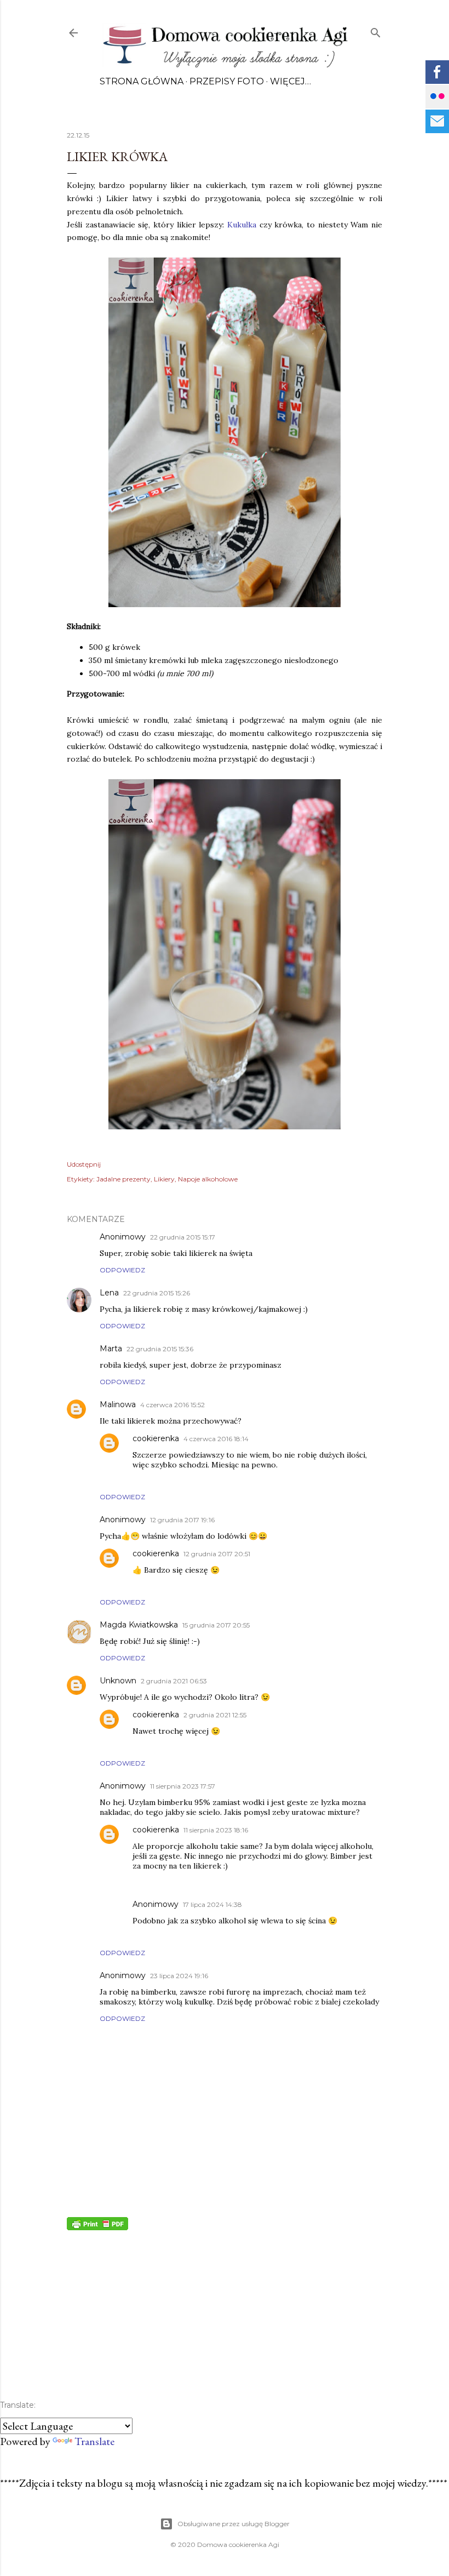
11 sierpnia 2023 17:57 (183, 1786)
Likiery (164, 1179)
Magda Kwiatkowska (139, 1625)
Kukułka (242, 225)
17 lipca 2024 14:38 (212, 1904)
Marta (111, 1349)
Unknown (118, 1681)
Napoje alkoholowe (208, 1179)
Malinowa (118, 1404)
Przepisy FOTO (227, 81)
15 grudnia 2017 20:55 (216, 1625)
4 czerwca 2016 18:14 (216, 1439)
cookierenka (156, 1438)
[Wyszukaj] (376, 30)
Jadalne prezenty (123, 1179)
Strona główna (142, 81)
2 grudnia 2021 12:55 (215, 1715)
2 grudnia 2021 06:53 (174, 1681)
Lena (109, 1293)
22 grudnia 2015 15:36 (160, 1349)
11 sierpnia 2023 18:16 (216, 1830)
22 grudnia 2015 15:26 (157, 1293)
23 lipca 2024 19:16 (179, 1976)
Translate (94, 2441)
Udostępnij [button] (84, 1164)
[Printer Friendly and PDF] (97, 2226)
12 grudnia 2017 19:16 (182, 1520)
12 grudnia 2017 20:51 (217, 1554)
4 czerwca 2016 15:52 (172, 1405)
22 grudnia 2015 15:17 (183, 1237)
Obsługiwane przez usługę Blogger (234, 2524)
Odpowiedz (122, 1270)
